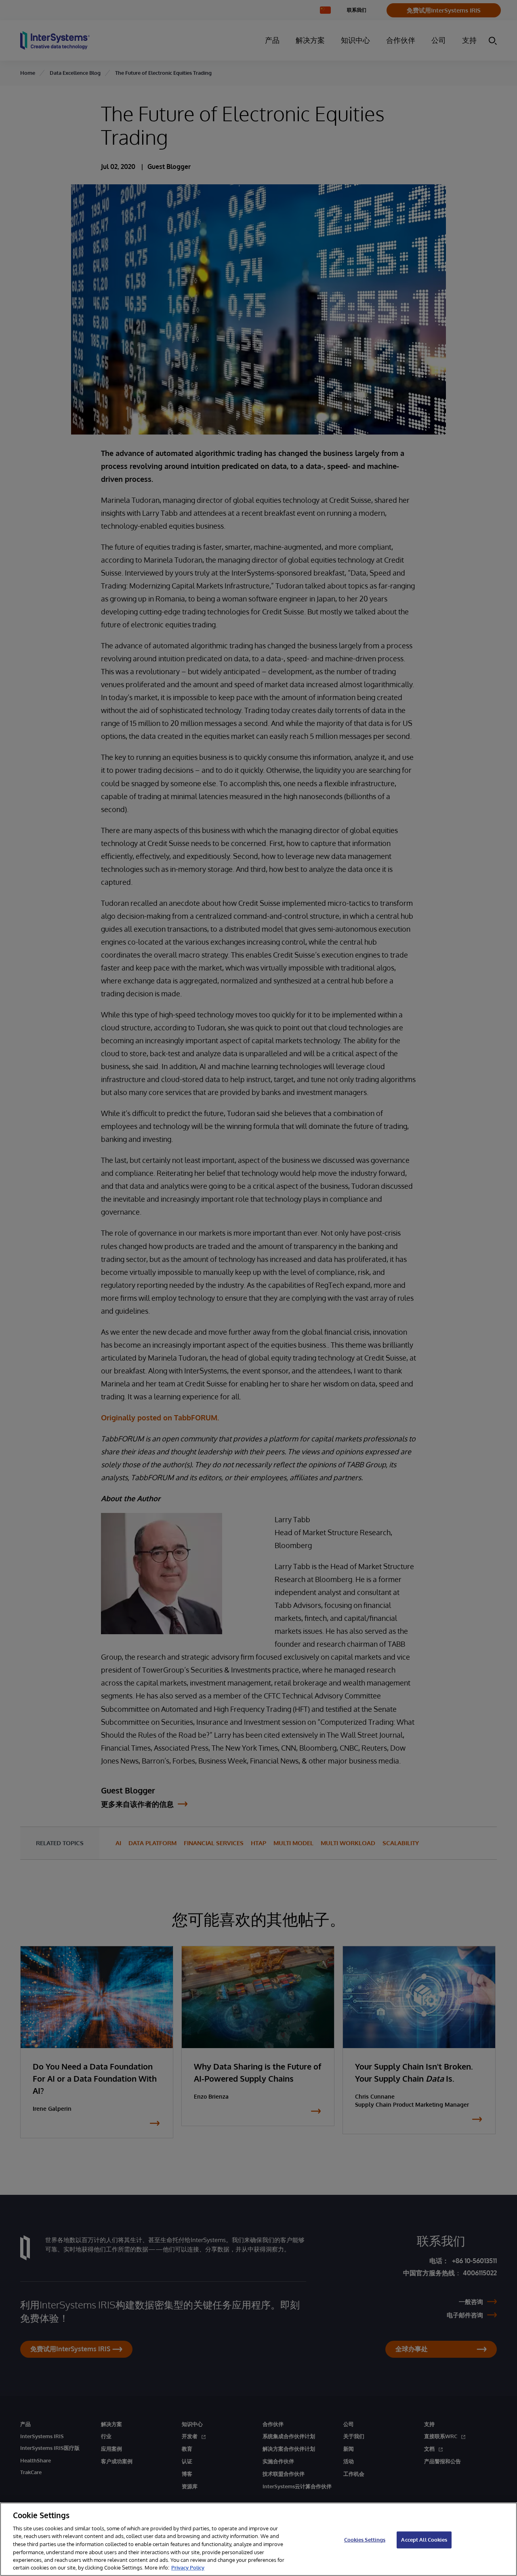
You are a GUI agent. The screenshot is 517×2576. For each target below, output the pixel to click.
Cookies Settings (365, 2540)
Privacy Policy (188, 2568)
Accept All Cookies (424, 2540)
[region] (258, 2539)
